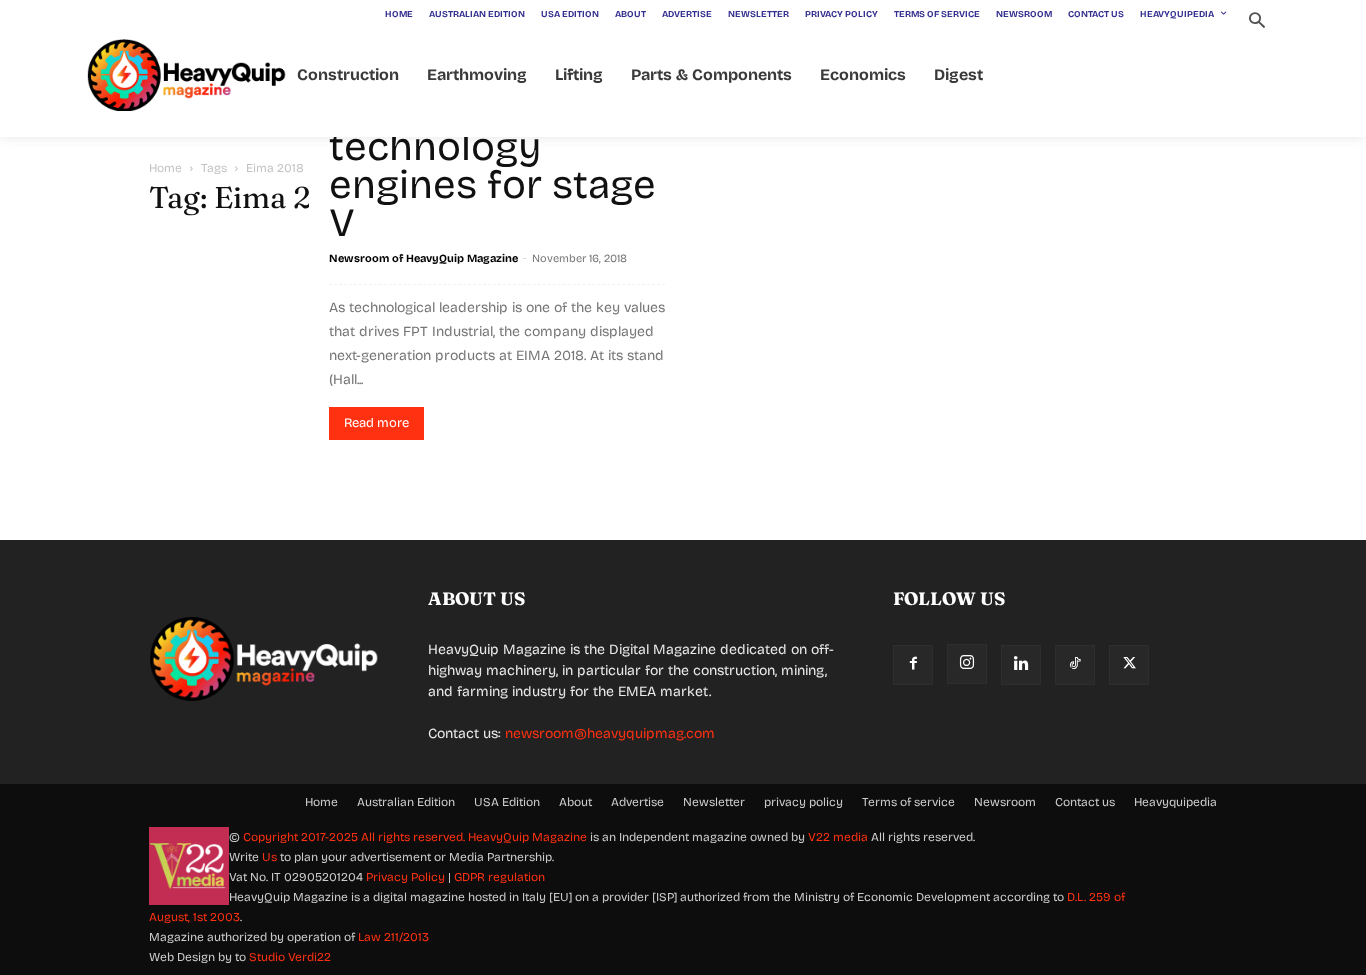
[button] (1256, 22)
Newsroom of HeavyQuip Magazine (423, 258)
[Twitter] (1129, 665)
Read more (376, 423)
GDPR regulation (499, 877)
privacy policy (803, 802)
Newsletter (714, 802)
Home (165, 168)
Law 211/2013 (393, 937)
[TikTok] (1075, 665)
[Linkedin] (1021, 665)
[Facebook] (913, 665)
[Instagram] (967, 664)
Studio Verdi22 (290, 957)
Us (269, 857)
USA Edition (507, 802)
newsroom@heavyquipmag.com (610, 733)
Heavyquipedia (1175, 802)
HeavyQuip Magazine (527, 837)
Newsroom (1005, 802)
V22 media (838, 837)
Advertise (637, 802)
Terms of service (908, 802)
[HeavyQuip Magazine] (187, 75)
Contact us (1085, 802)
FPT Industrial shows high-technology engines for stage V (492, 147)
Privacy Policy (405, 877)
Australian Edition (406, 802)
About (575, 802)
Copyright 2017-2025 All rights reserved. (355, 837)
